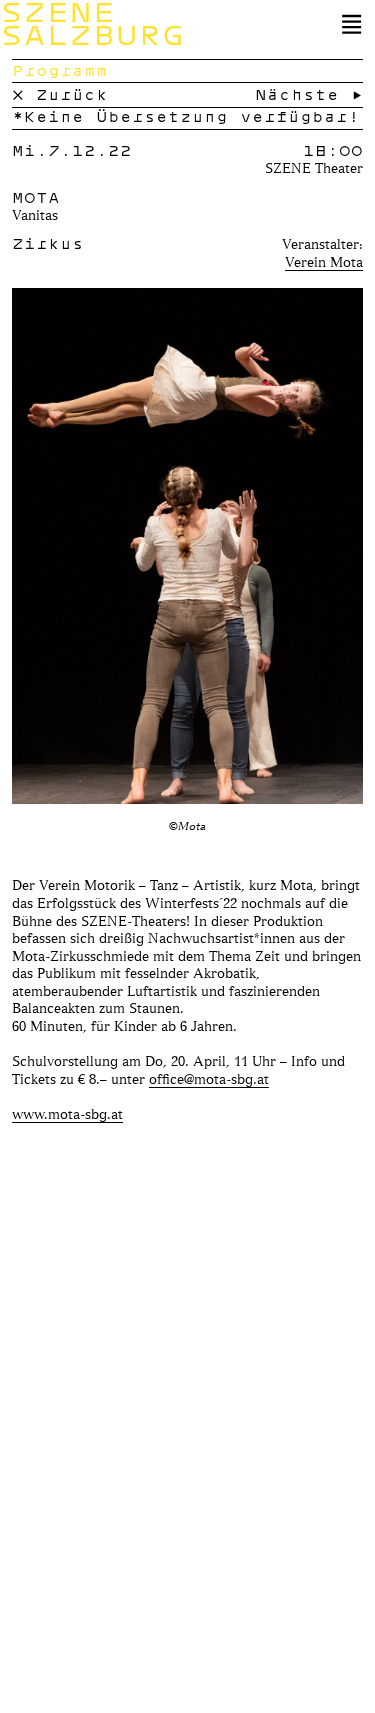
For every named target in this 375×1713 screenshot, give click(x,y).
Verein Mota (324, 261)
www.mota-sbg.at (67, 1113)
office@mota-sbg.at (209, 1078)
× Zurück (60, 94)
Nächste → (309, 94)
